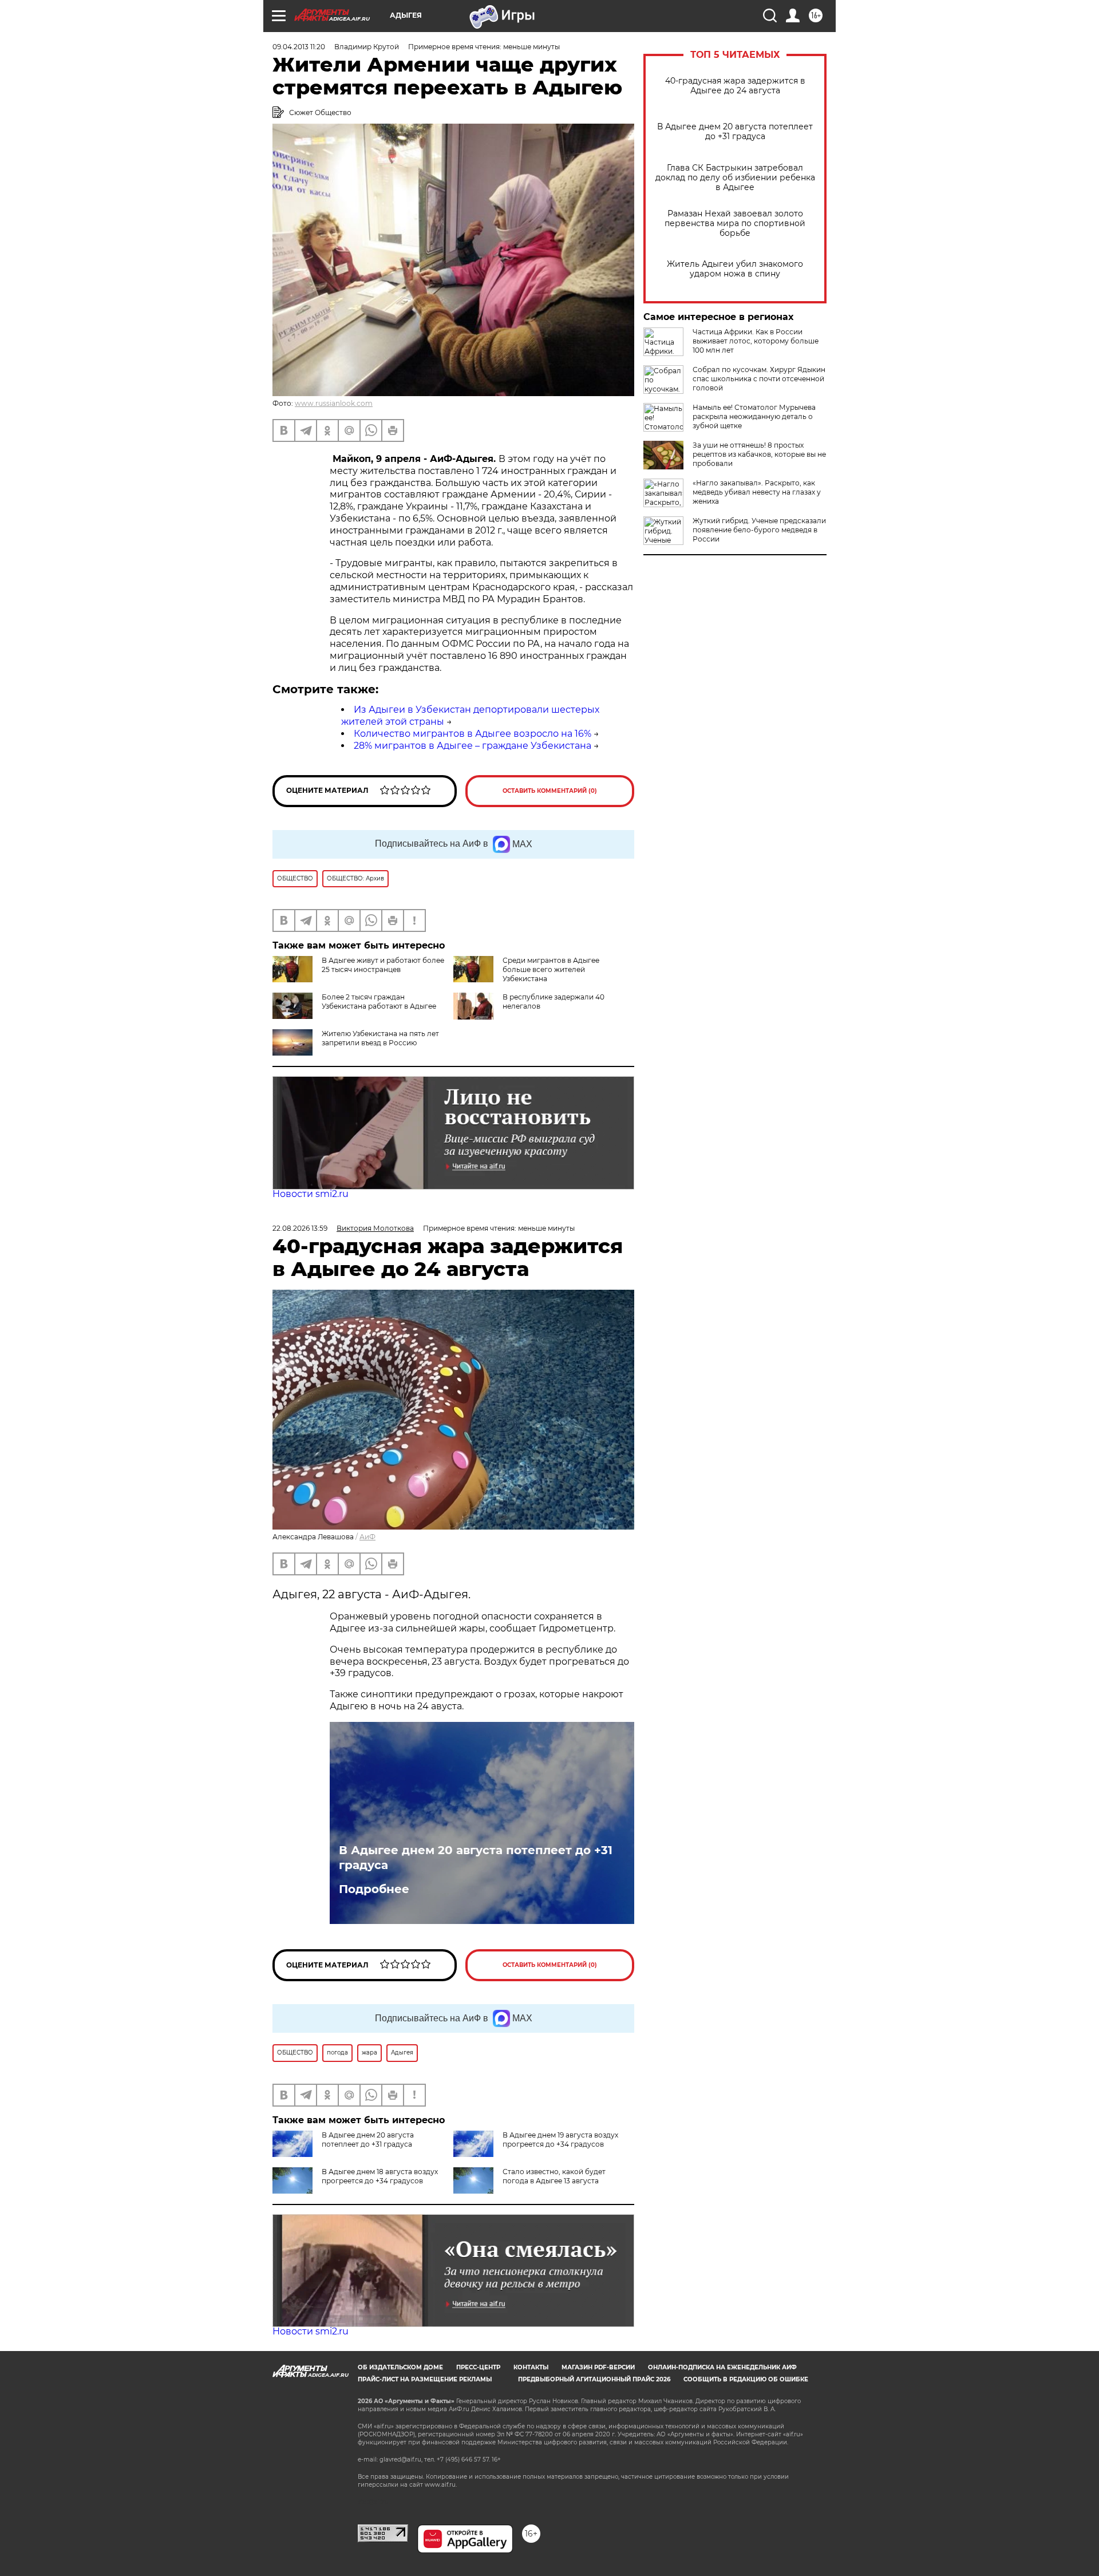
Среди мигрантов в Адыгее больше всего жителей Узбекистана (551, 969)
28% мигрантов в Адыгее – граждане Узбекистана (473, 746)
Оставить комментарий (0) (550, 791)
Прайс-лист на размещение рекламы (425, 2379)
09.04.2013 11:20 (299, 47)
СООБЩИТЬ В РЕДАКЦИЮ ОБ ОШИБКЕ (746, 2379)
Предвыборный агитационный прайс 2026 (594, 2379)
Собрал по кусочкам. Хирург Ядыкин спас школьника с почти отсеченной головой (759, 379)
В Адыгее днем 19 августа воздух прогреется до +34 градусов (560, 2140)
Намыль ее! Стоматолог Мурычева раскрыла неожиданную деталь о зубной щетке (754, 416)
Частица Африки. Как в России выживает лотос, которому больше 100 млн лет (756, 341)
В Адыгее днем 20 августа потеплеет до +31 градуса (735, 132)
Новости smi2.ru (311, 1194)
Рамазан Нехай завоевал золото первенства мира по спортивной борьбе (735, 224)
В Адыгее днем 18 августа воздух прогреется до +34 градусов (380, 2176)
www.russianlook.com (334, 403)
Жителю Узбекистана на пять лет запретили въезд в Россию (380, 1038)
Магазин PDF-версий (598, 2367)
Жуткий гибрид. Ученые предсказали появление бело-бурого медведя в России (759, 530)
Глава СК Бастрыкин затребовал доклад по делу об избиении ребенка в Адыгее (735, 178)
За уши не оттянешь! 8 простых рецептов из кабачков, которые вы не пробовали (759, 454)
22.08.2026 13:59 (300, 1228)
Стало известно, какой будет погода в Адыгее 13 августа (554, 2176)
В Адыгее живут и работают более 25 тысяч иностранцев (383, 965)
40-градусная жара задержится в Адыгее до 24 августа (735, 86)
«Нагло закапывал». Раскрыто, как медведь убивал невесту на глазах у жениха (757, 492)
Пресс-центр (478, 2367)
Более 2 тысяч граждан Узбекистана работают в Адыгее (379, 1001)
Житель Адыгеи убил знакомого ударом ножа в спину (735, 269)
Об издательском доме (400, 2367)
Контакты (531, 2367)
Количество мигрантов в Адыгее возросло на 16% (473, 734)
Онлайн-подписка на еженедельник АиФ (722, 2367)
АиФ (367, 1537)
